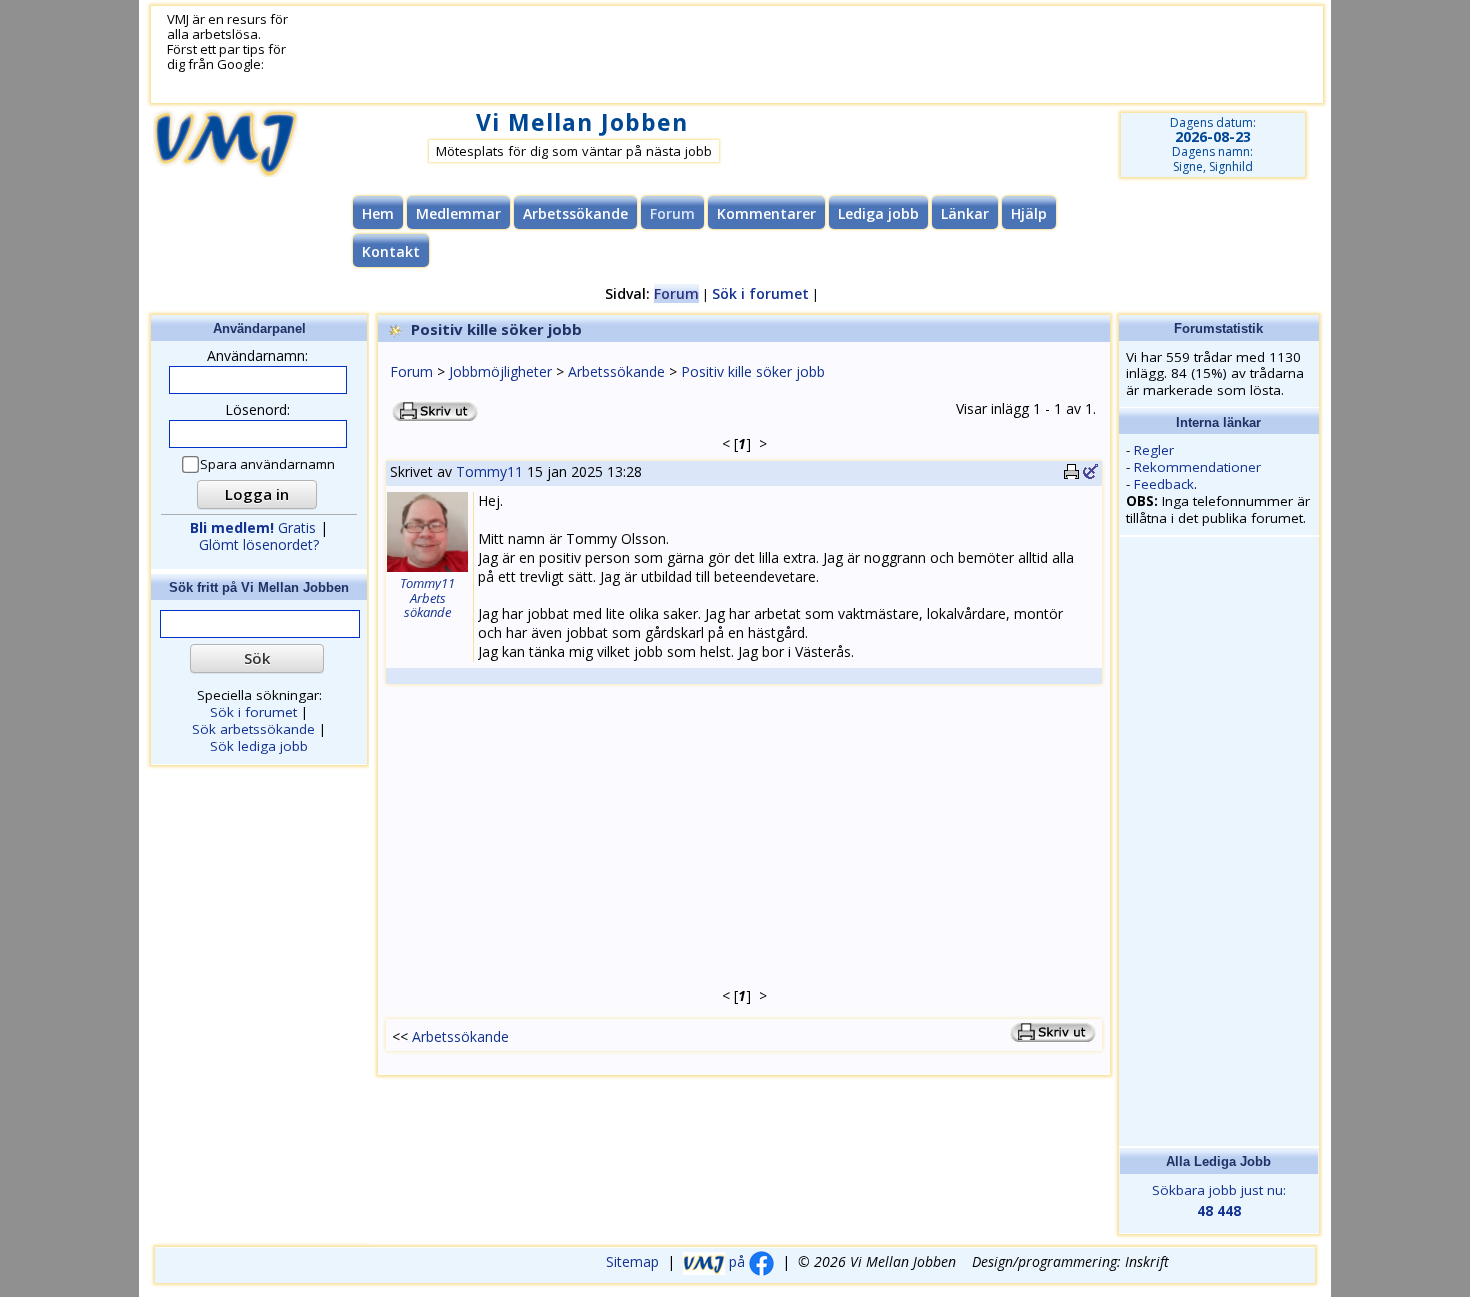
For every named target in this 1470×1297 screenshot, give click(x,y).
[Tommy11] (427, 569)
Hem (378, 213)
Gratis (253, 527)
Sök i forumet (760, 293)
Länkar (965, 213)
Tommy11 (489, 471)
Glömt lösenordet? (259, 544)
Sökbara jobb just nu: (1219, 1200)
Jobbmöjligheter (500, 371)
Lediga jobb (878, 213)
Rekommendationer (1197, 467)
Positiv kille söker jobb (753, 371)
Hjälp (1029, 213)
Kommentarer (766, 213)
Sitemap (632, 1261)
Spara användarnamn (267, 464)
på (737, 1261)
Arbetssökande (575, 213)
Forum (411, 371)
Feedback (1164, 484)
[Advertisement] (782, 55)
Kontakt (391, 251)
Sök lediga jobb (259, 746)
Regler (1154, 450)
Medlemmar (458, 213)
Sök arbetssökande (253, 729)
